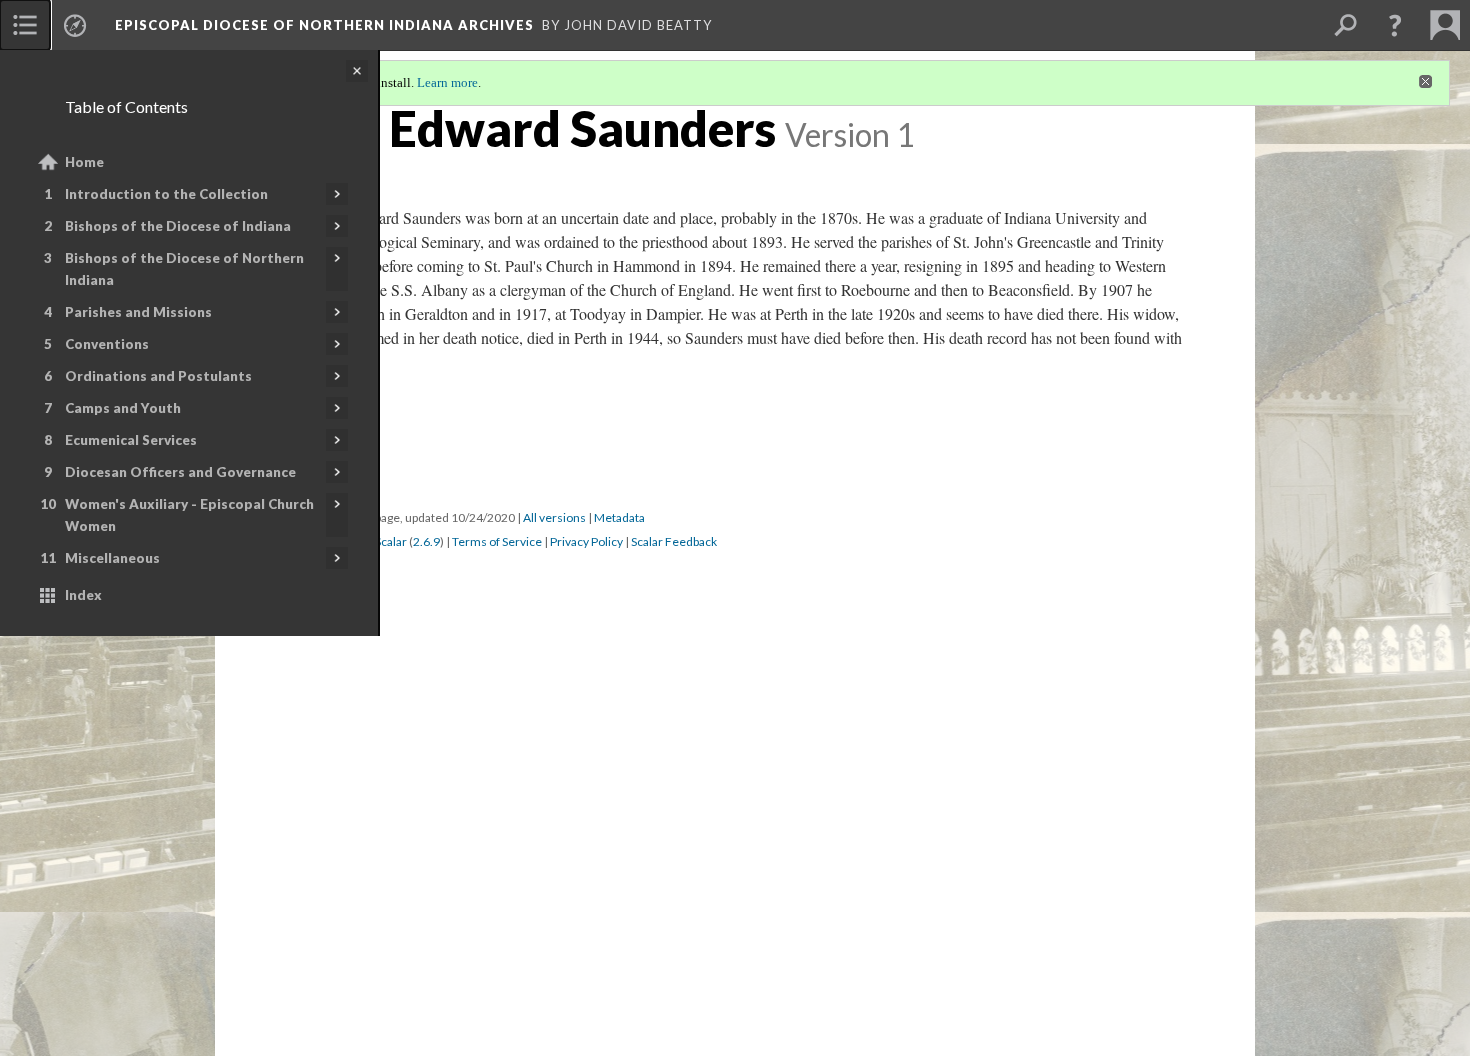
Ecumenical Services (131, 440)
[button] (1395, 25)
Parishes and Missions (138, 312)
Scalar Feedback (674, 541)
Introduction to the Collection (166, 194)
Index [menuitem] (83, 595)
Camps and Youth (123, 408)
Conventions (107, 344)
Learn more (447, 82)
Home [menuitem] (84, 162)
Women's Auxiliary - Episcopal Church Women (189, 515)
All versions (554, 517)
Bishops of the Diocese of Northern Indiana (184, 269)
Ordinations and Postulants (158, 376)
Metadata (619, 517)
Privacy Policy (586, 541)
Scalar (391, 541)
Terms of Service (497, 541)
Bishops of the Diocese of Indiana (178, 226)
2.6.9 (426, 541)
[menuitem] (25, 25)
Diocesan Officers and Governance (180, 472)
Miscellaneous (112, 558)
